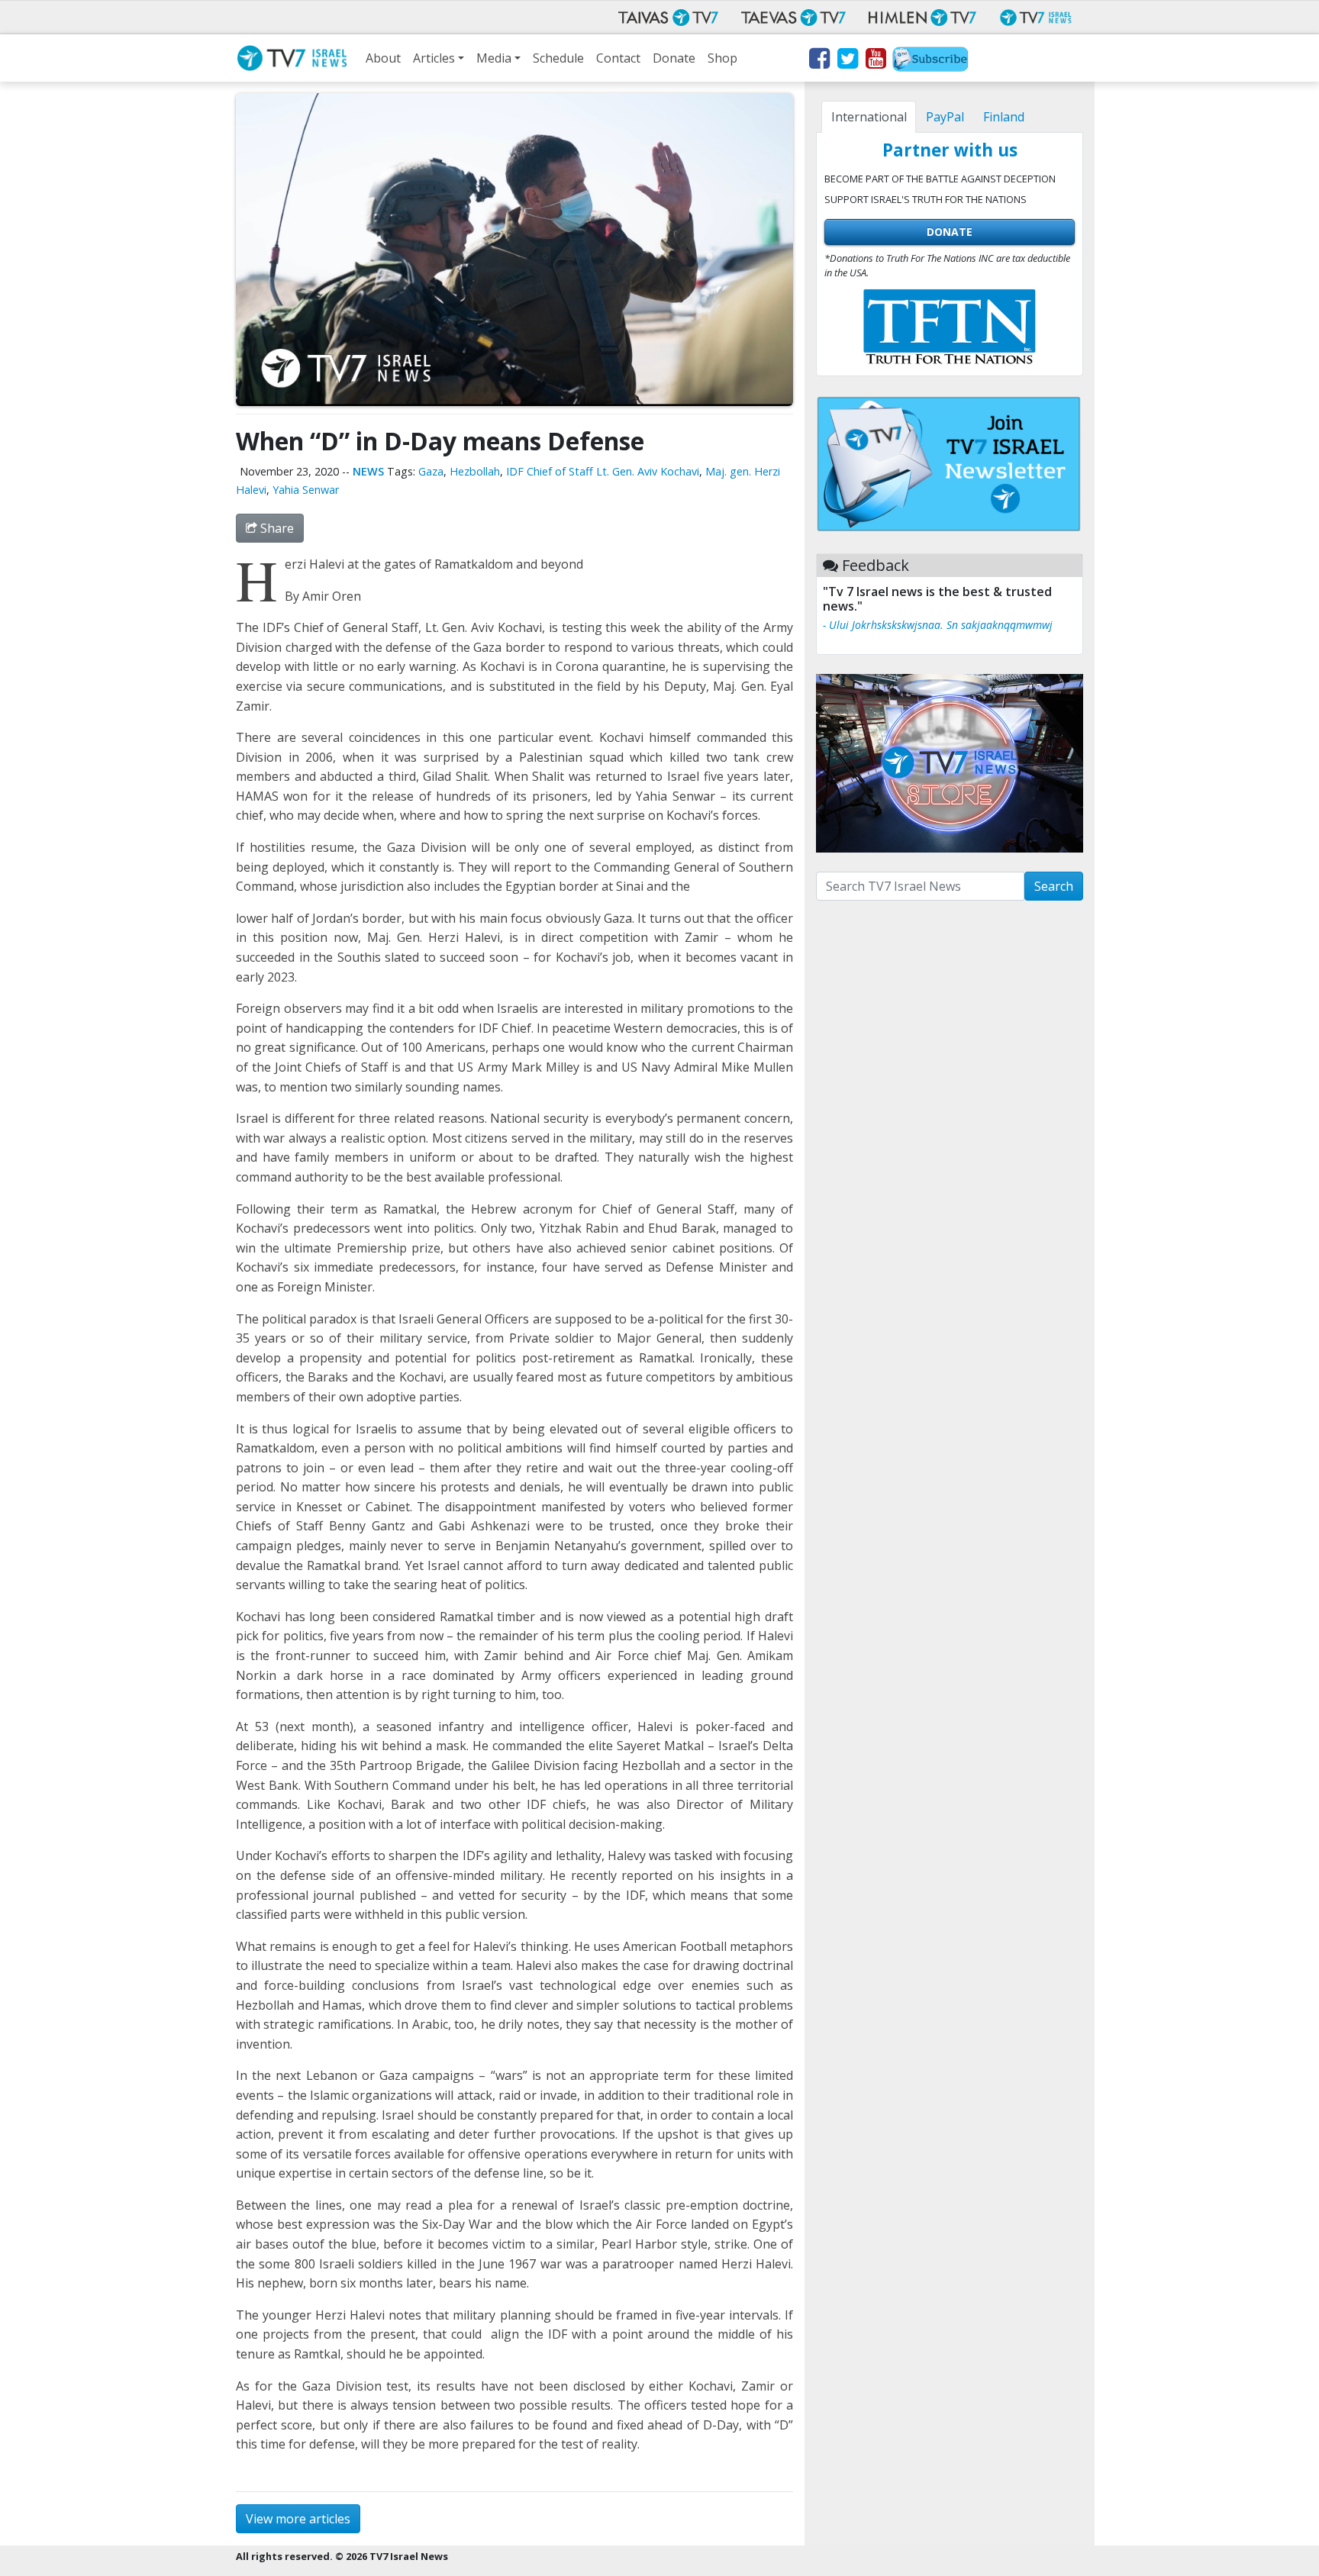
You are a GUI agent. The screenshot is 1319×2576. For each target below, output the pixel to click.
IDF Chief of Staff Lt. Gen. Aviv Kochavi (603, 471)
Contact (618, 58)
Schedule (558, 58)
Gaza (431, 471)
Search (1054, 886)
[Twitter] (847, 61)
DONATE (950, 232)
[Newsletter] (930, 61)
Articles (434, 58)
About (383, 58)
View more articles (298, 2519)
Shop (722, 58)
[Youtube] (875, 61)
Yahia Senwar (306, 490)
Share (276, 528)
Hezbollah (475, 471)
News (368, 471)
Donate (674, 58)
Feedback (876, 565)
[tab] (869, 117)
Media (494, 58)
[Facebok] (819, 61)
